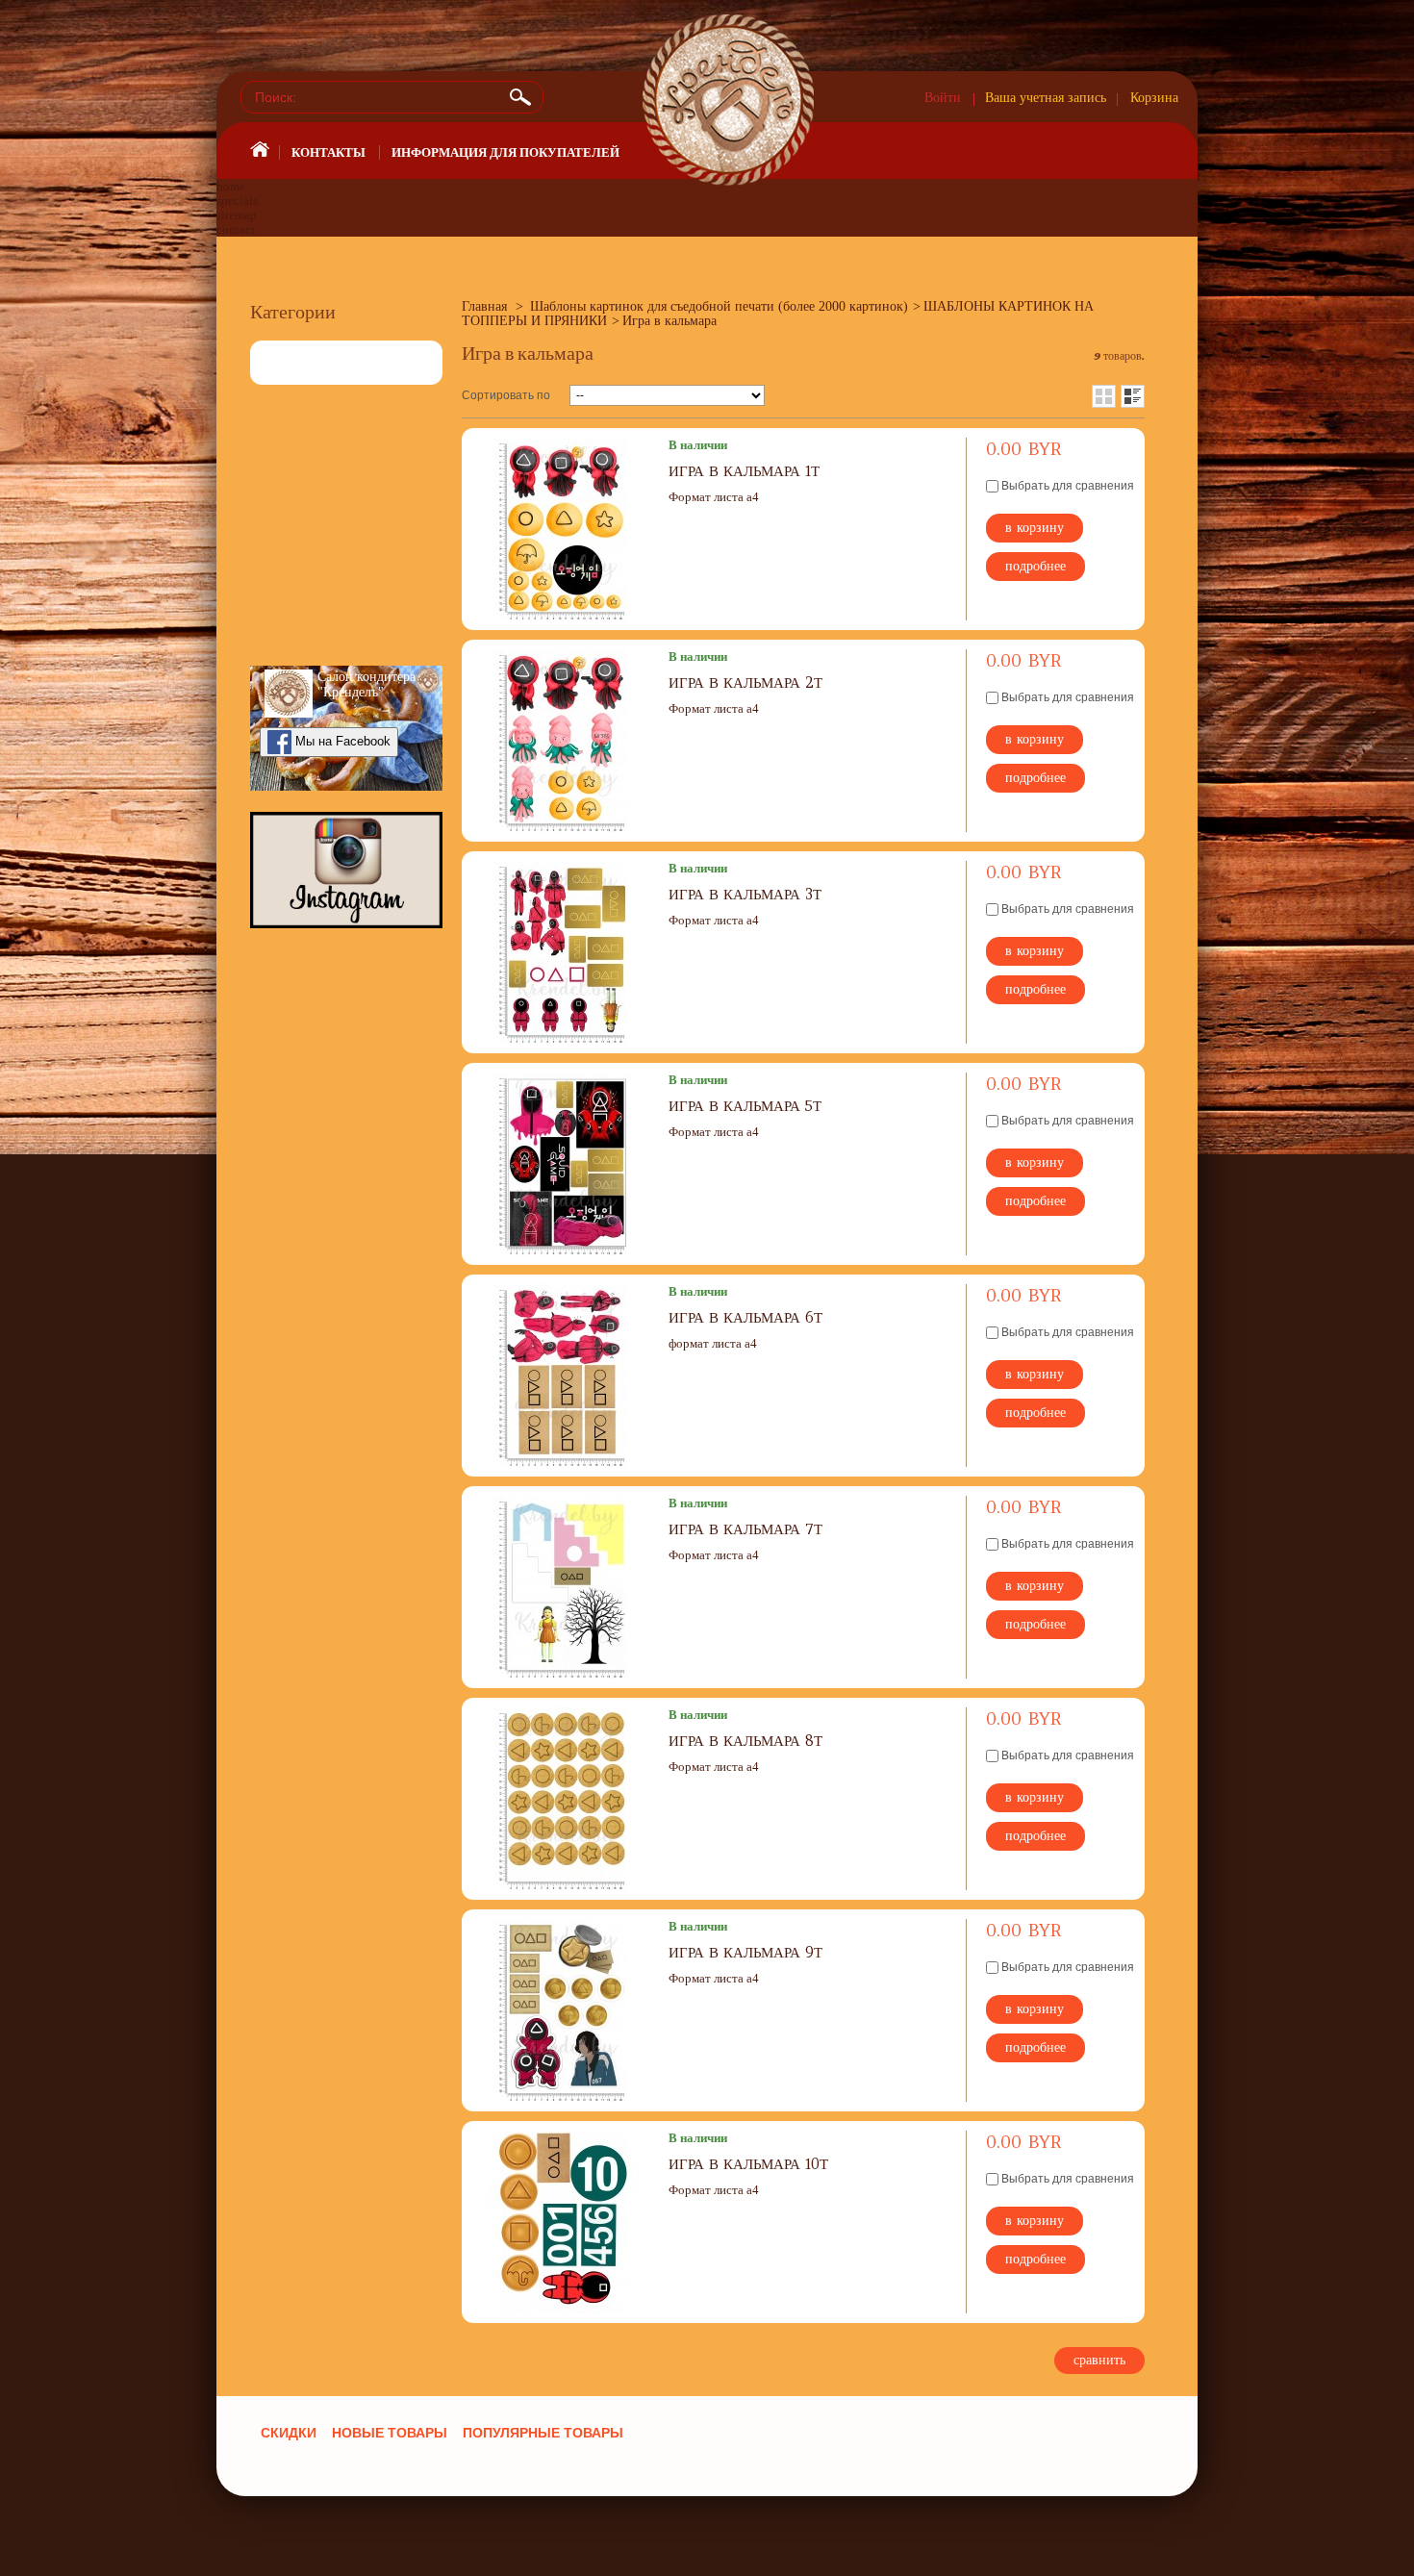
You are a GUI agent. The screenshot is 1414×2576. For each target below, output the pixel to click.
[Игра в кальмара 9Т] (563, 2010)
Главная (484, 306)
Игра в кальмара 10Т (748, 2164)
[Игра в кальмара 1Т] (563, 529)
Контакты (328, 152)
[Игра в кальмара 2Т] (563, 741)
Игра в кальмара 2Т (745, 682)
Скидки (289, 2433)
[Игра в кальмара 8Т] (563, 1799)
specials (237, 201)
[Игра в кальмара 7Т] (563, 1587)
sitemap (237, 215)
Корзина (1154, 98)
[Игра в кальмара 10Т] (563, 2222)
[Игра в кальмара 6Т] (563, 1376)
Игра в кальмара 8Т (745, 1741)
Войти (943, 98)
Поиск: (523, 97)
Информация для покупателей (505, 152)
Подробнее (1035, 566)
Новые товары (390, 2433)
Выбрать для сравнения (1068, 486)
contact (236, 229)
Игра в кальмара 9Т (745, 1952)
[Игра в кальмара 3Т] (563, 952)
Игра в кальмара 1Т (744, 471)
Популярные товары (543, 2433)
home (231, 186)
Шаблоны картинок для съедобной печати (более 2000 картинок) (719, 306)
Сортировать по (506, 395)
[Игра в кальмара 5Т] (563, 1164)
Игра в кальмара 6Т (745, 1317)
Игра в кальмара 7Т (745, 1529)
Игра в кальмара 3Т (745, 894)
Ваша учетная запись (1046, 98)
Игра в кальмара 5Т (745, 1106)
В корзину (1035, 527)
